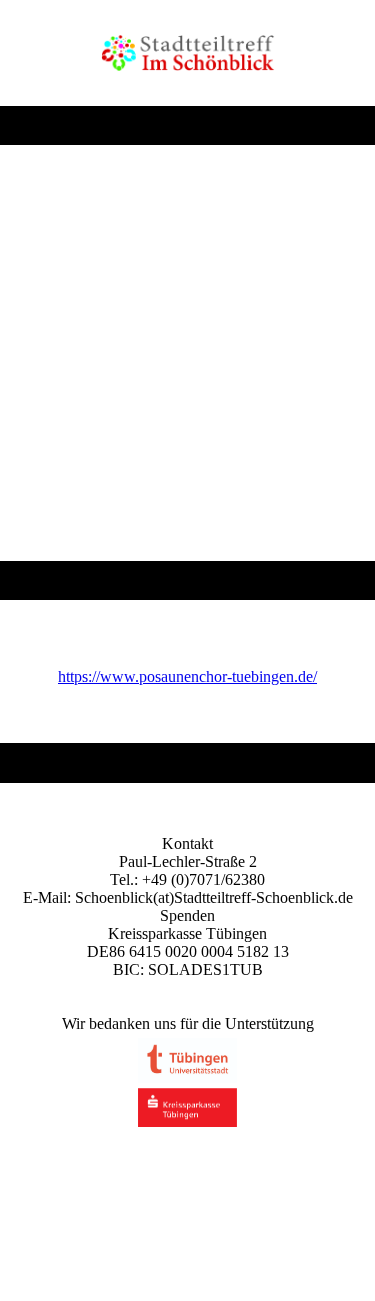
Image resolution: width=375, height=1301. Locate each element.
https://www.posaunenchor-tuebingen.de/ (187, 676)
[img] (187, 53)
